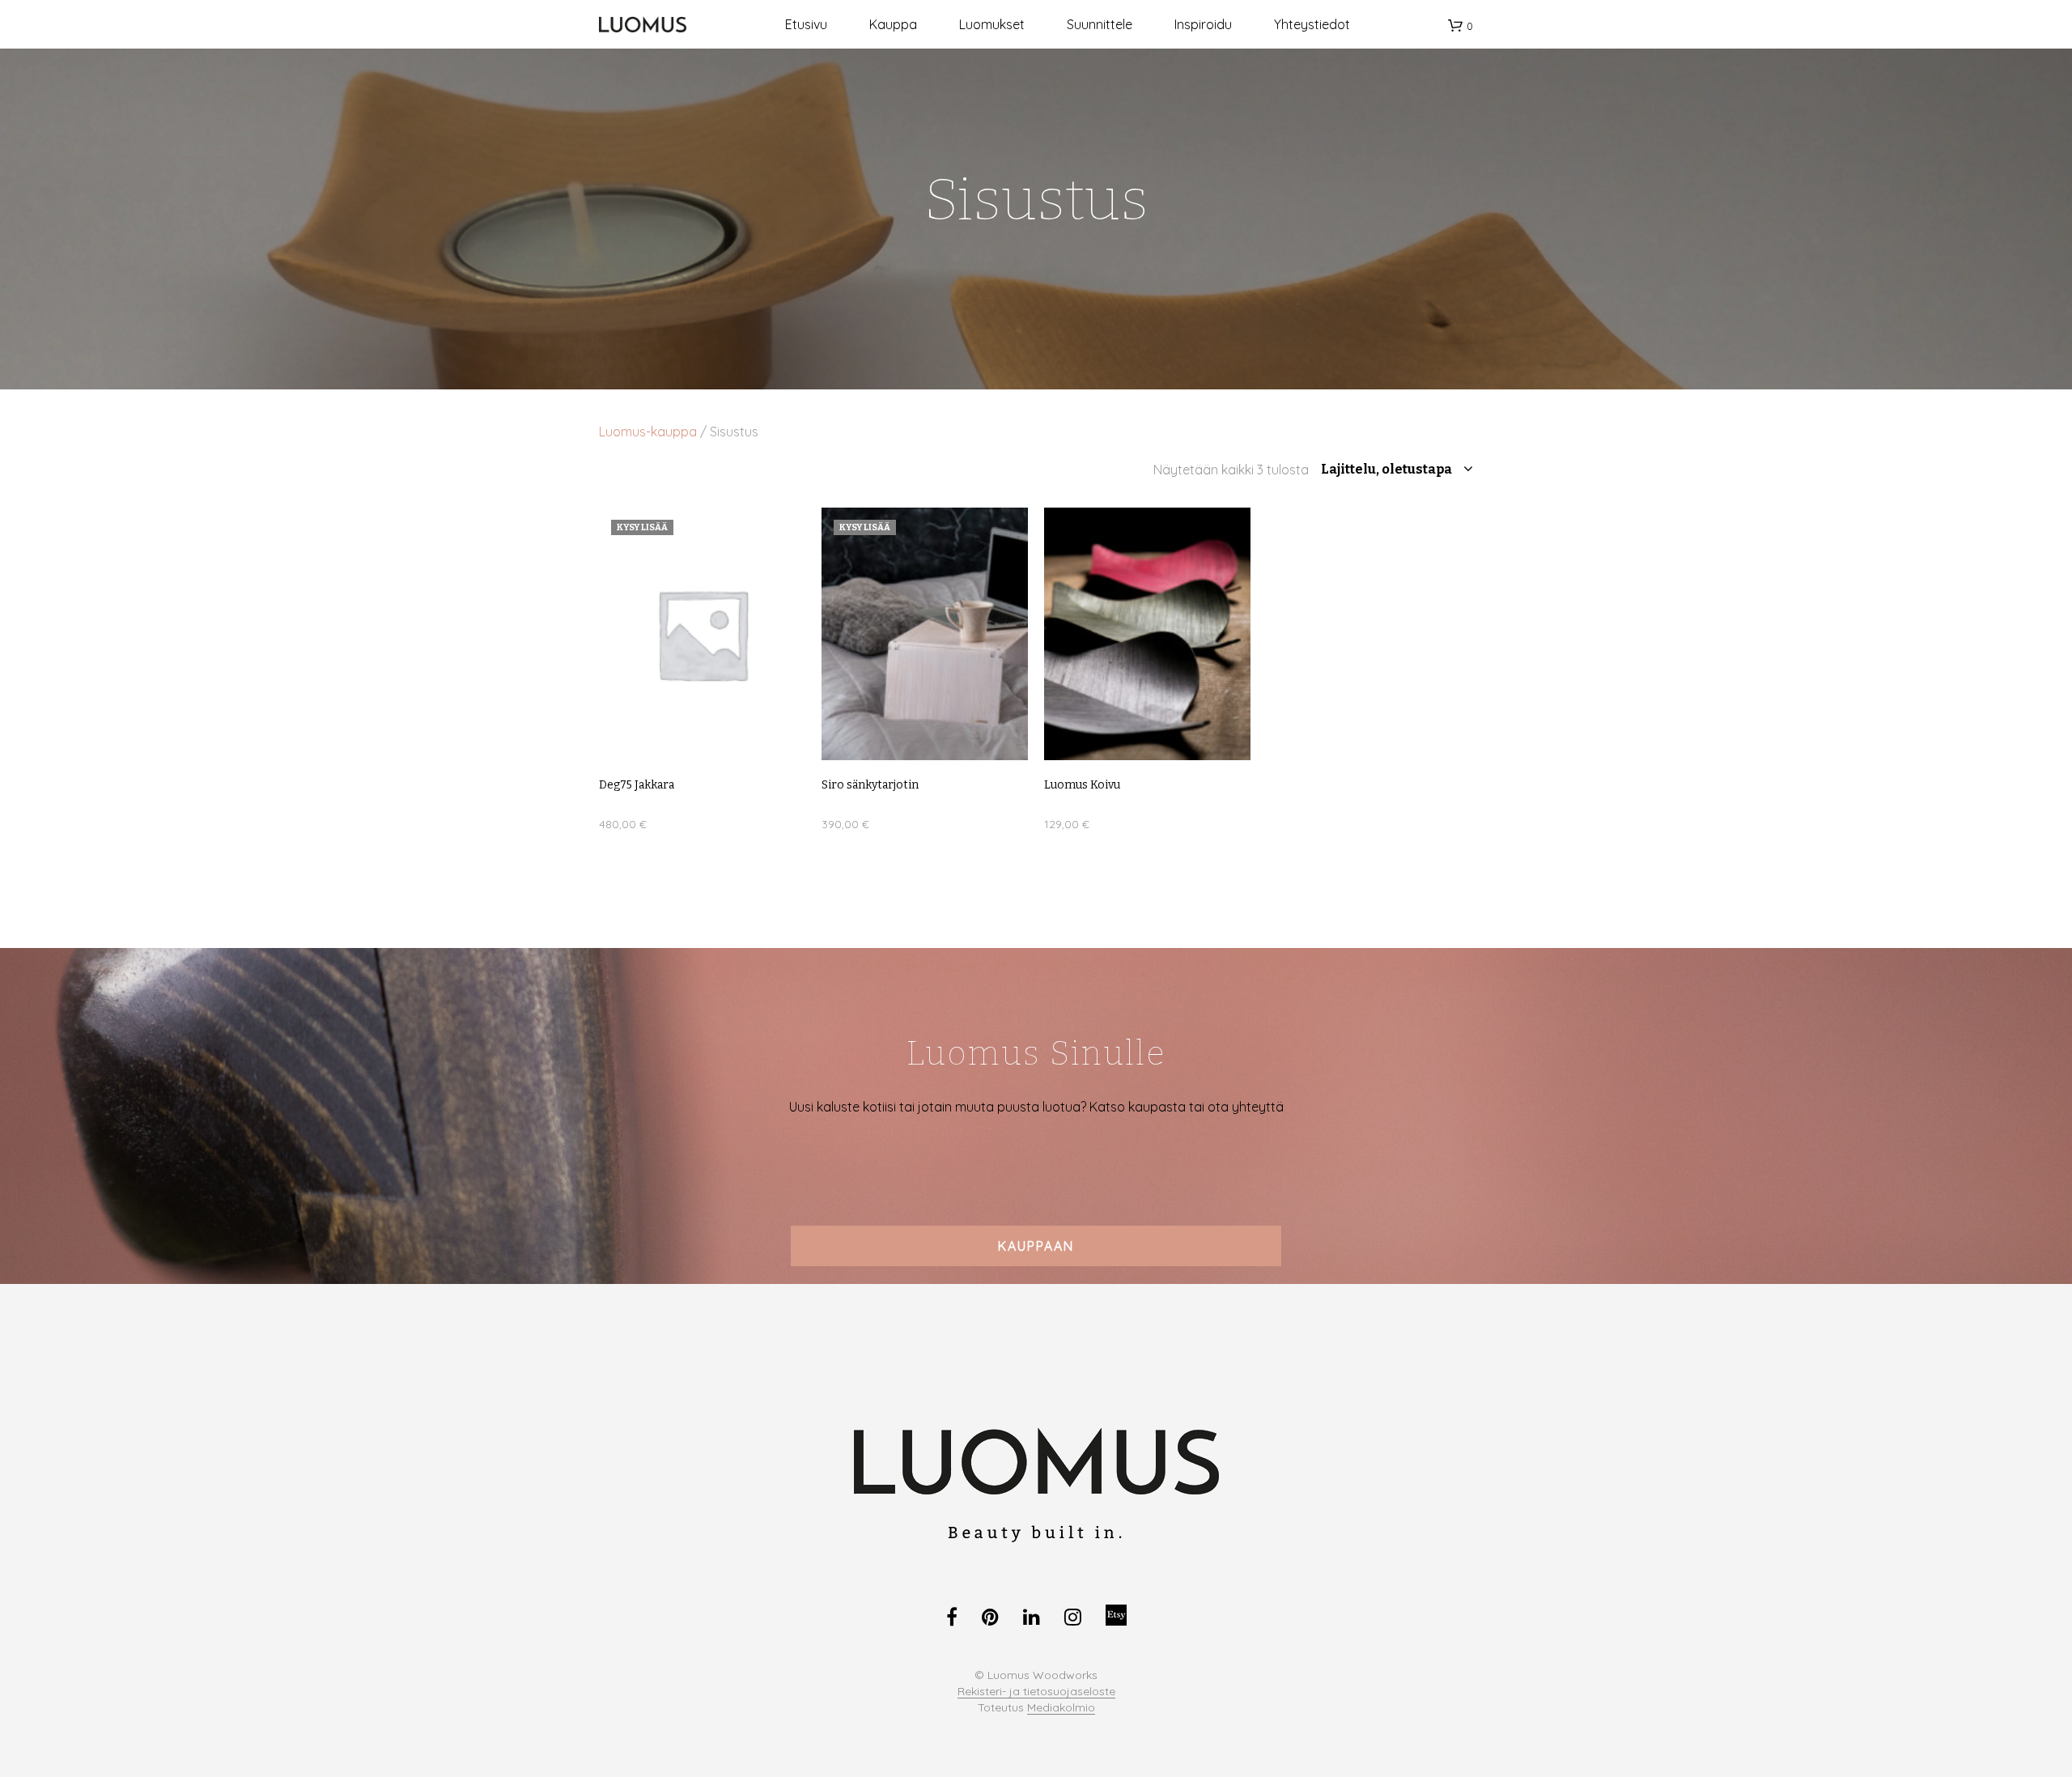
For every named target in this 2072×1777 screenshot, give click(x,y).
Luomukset (992, 24)
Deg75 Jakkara (637, 785)
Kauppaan (1036, 1246)
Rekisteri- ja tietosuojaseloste (1036, 1692)
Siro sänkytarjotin (870, 785)
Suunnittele (1100, 24)
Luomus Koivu (1082, 785)
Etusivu (806, 24)
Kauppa (893, 24)
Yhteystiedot (1312, 24)
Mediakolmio (1061, 1708)
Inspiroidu (1203, 24)
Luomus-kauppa (648, 431)
